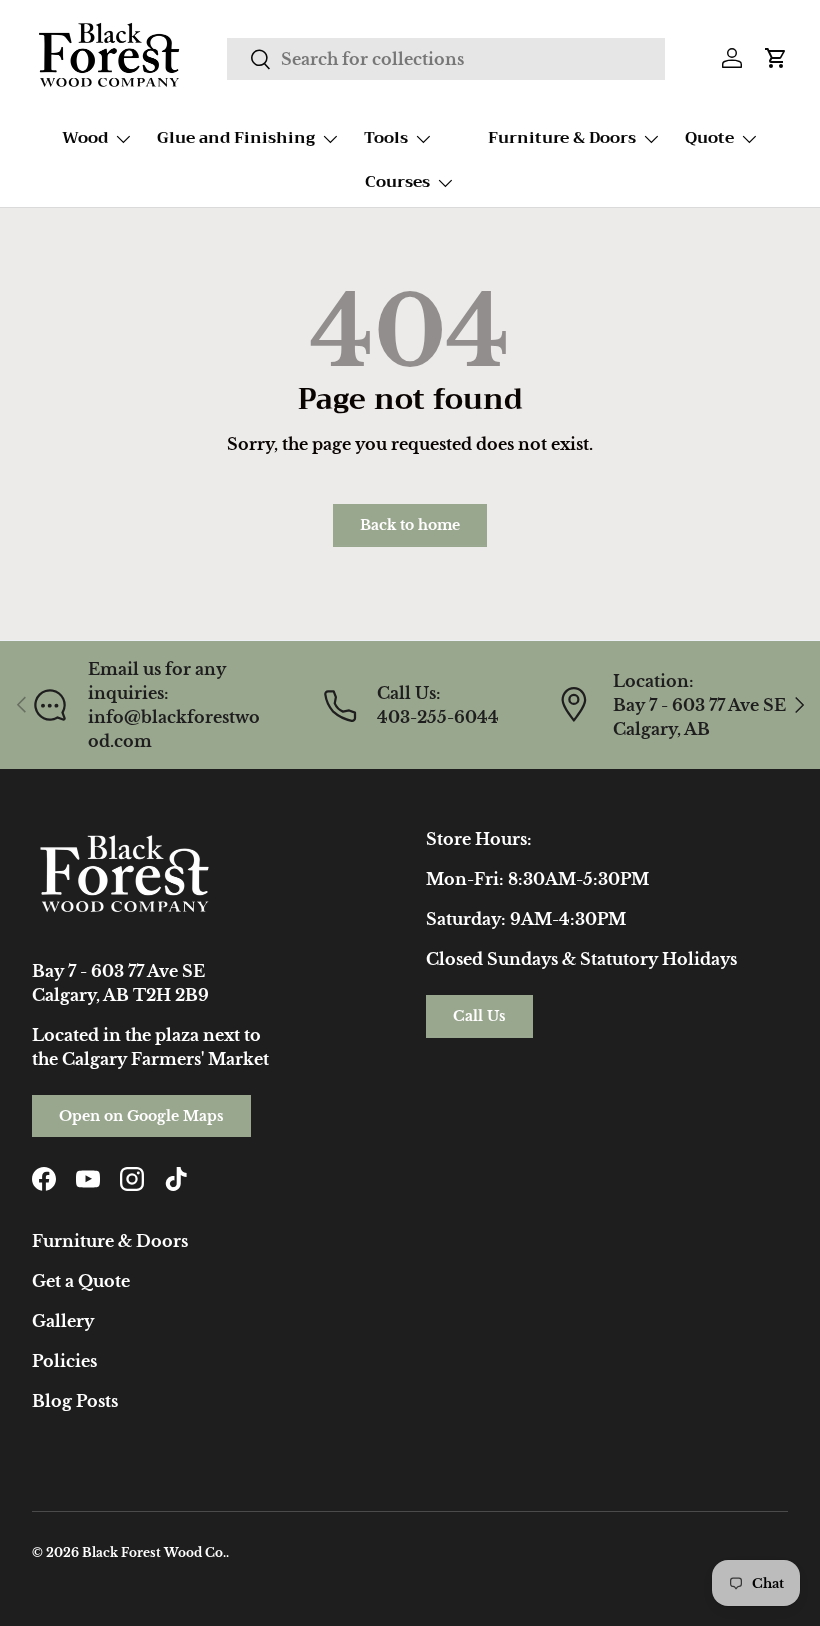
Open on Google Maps (141, 1116)
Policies (64, 1361)
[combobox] (445, 59)
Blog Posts (75, 1401)
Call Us (479, 1016)
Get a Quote (81, 1281)
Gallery (63, 1321)
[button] (776, 58)
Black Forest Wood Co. (154, 1552)
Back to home (410, 525)
